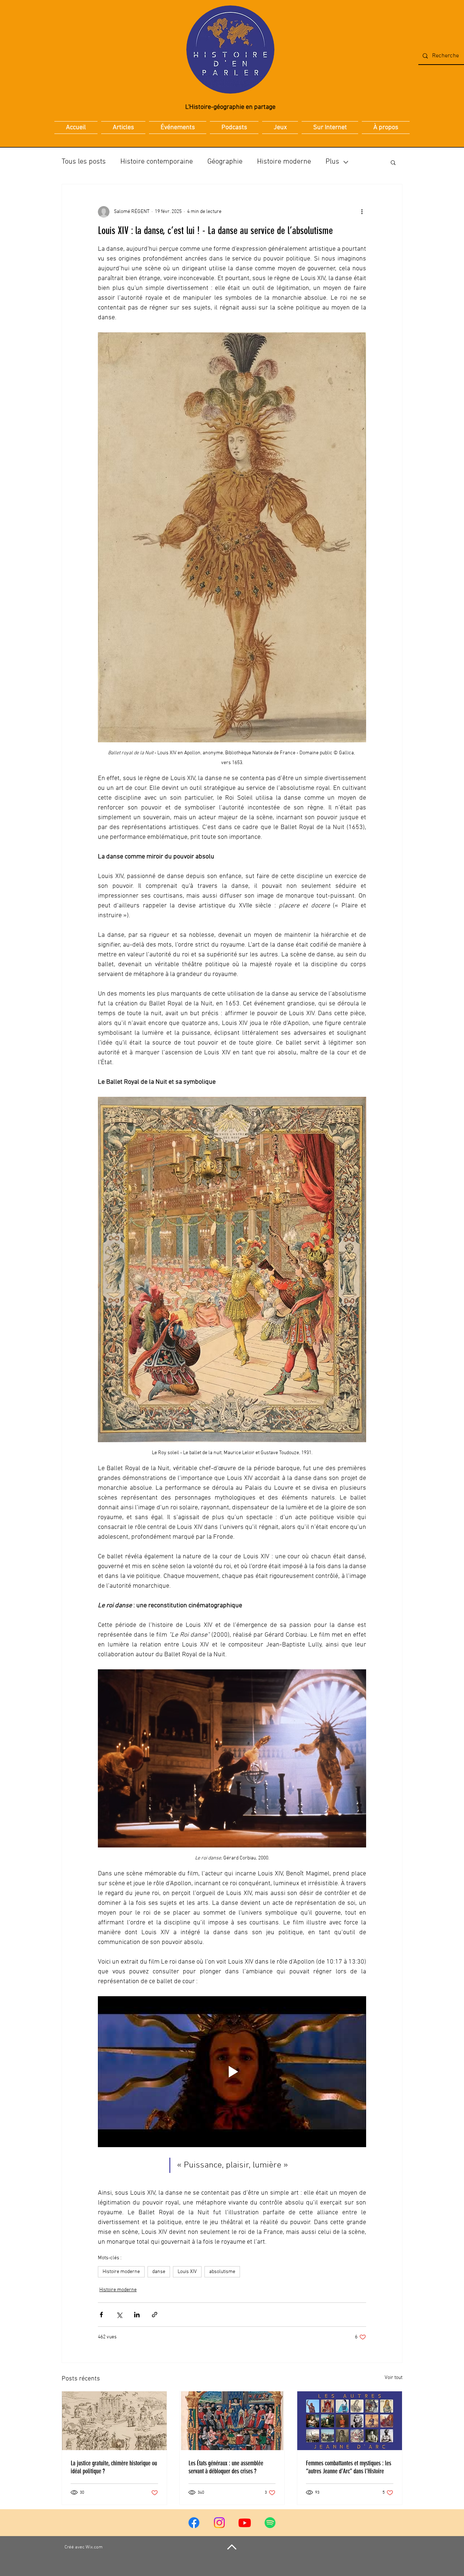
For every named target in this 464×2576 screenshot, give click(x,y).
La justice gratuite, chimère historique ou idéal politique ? (114, 2467)
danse (159, 2272)
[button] (393, 162)
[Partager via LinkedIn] (137, 2315)
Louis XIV (187, 2272)
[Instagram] (219, 2523)
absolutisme (222, 2272)
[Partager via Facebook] (101, 2315)
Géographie (225, 162)
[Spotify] (270, 2523)
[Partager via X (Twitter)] (119, 2315)
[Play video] (232, 2072)
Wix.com (94, 2547)
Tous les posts (84, 162)
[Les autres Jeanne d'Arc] (350, 2421)
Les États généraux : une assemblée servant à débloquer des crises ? (226, 2467)
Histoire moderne (284, 162)
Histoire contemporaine (157, 162)
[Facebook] (194, 2523)
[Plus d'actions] (362, 212)
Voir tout (393, 2378)
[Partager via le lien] (155, 2315)
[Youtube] (245, 2523)
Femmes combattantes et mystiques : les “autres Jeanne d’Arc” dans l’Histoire (349, 2467)
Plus (332, 162)
